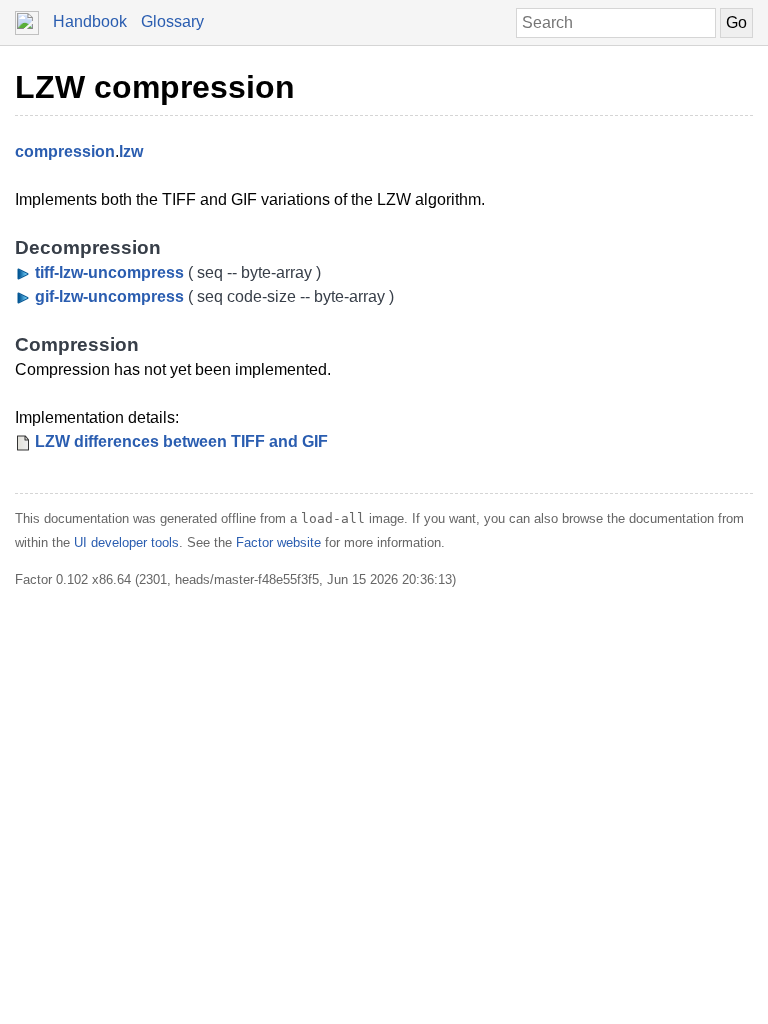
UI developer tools (126, 542)
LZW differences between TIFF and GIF (181, 441)
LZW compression (155, 87)
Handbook (90, 21)
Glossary (172, 21)
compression (65, 151)
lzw (131, 151)
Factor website (278, 542)
